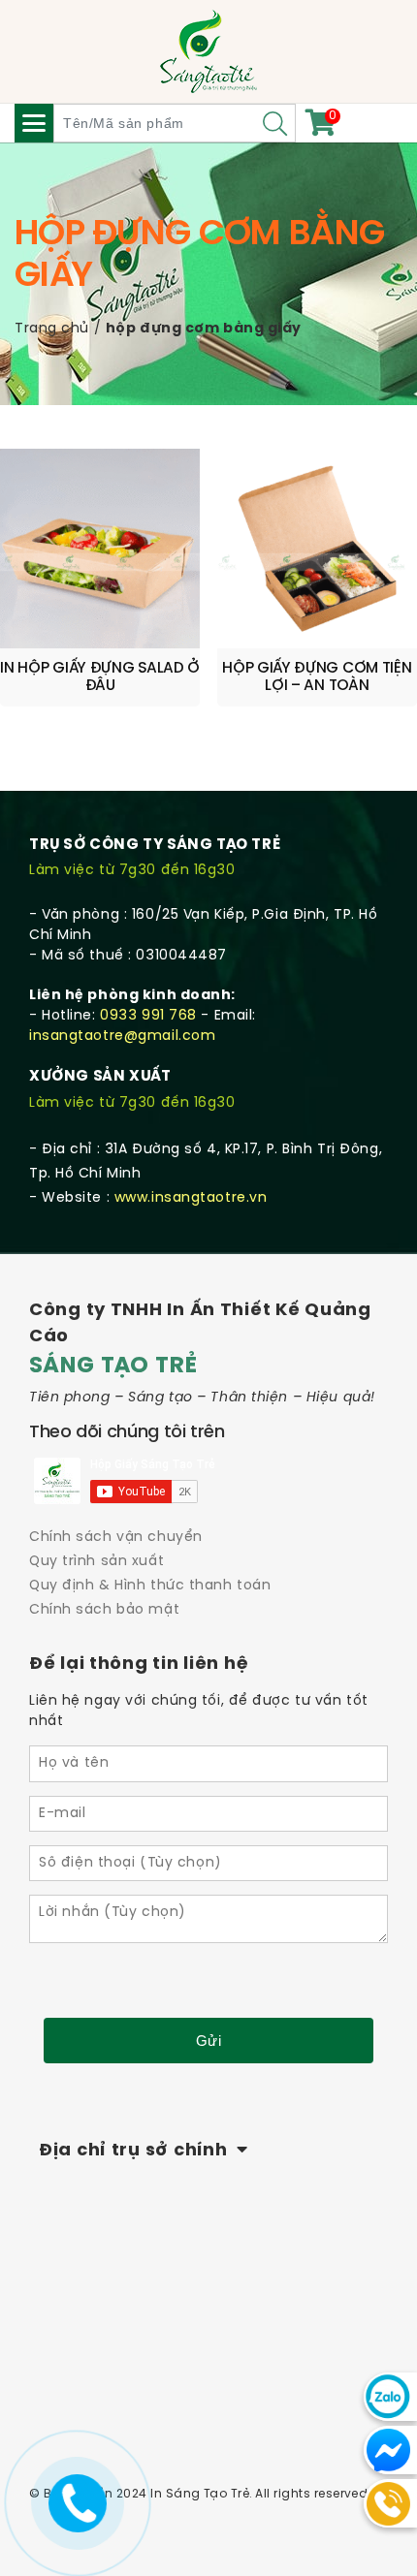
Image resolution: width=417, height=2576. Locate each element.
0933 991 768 (148, 1016)
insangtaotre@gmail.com (122, 1037)
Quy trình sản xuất (96, 1562)
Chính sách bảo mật (104, 1610)
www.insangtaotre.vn (191, 1198)
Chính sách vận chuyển (116, 1538)
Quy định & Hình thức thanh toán (150, 1586)
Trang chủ (52, 329)
